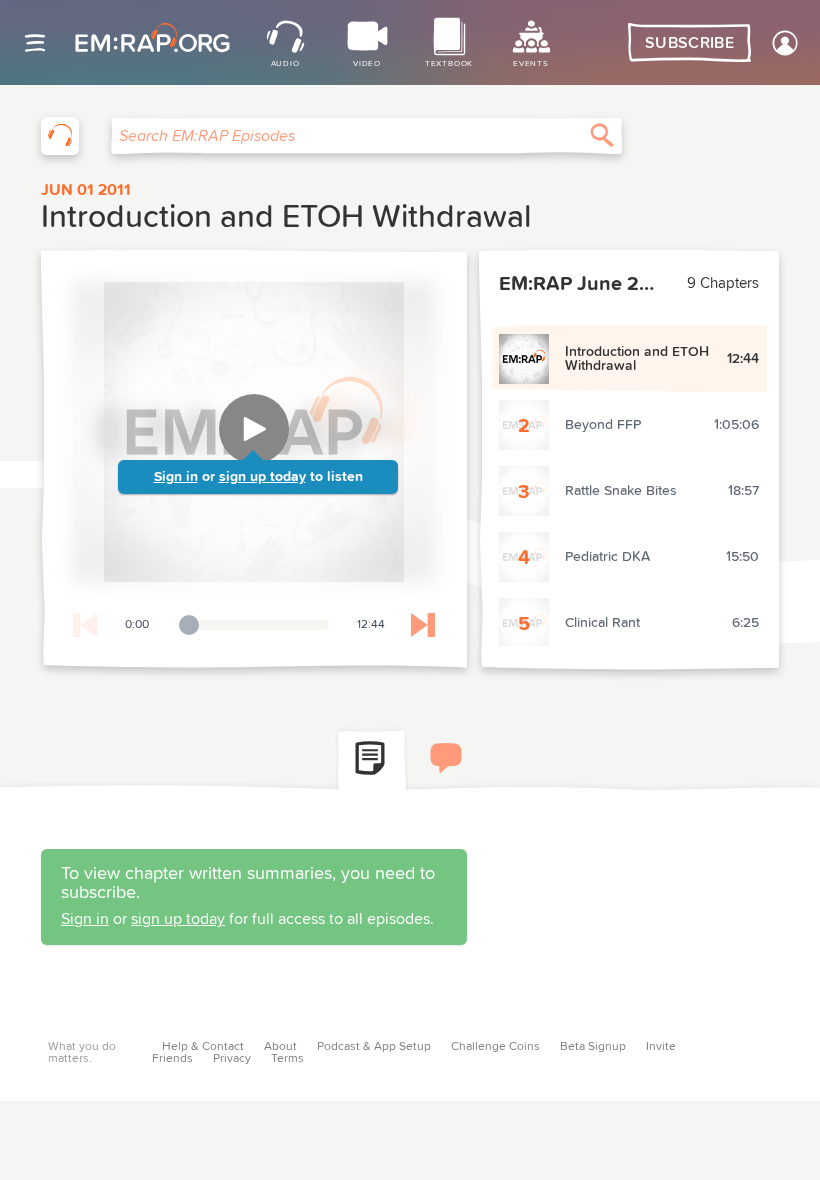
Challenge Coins (495, 1047)
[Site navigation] (35, 43)
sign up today (262, 477)
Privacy (232, 1059)
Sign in (176, 477)
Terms (287, 1059)
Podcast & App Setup (374, 1047)
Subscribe (689, 43)
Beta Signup (593, 1047)
